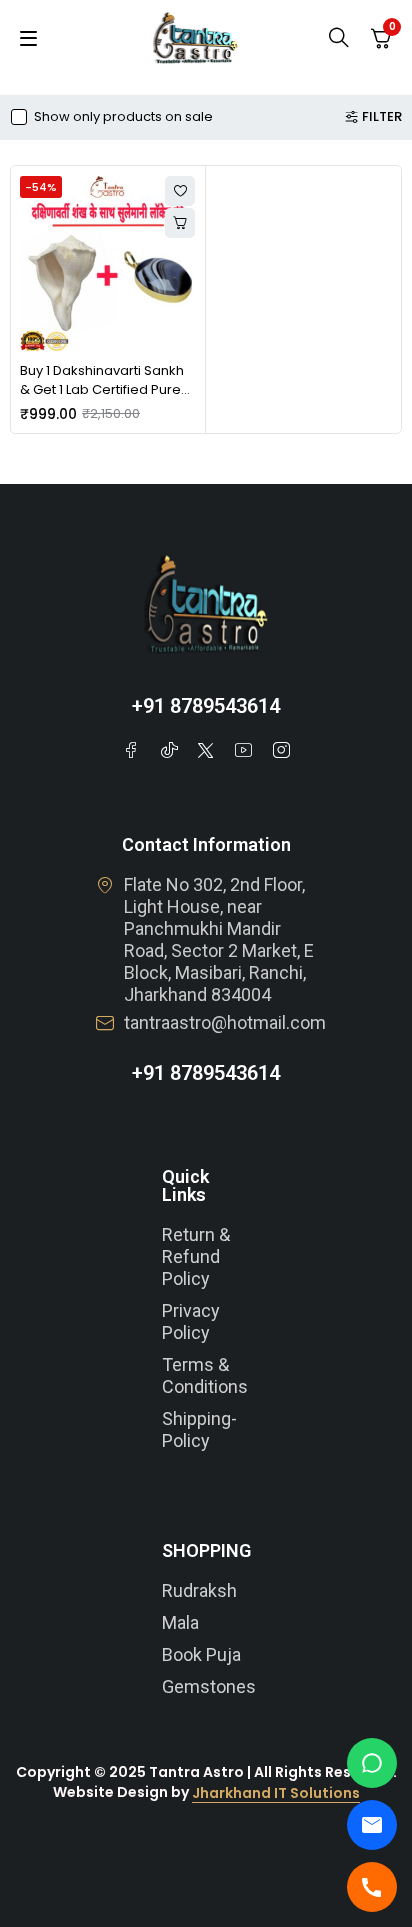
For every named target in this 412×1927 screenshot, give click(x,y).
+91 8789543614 (206, 706)
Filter (382, 117)
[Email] (372, 1825)
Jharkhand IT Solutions (276, 1793)
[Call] (372, 1887)
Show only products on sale (123, 117)
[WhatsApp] (372, 1763)
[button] (180, 223)
